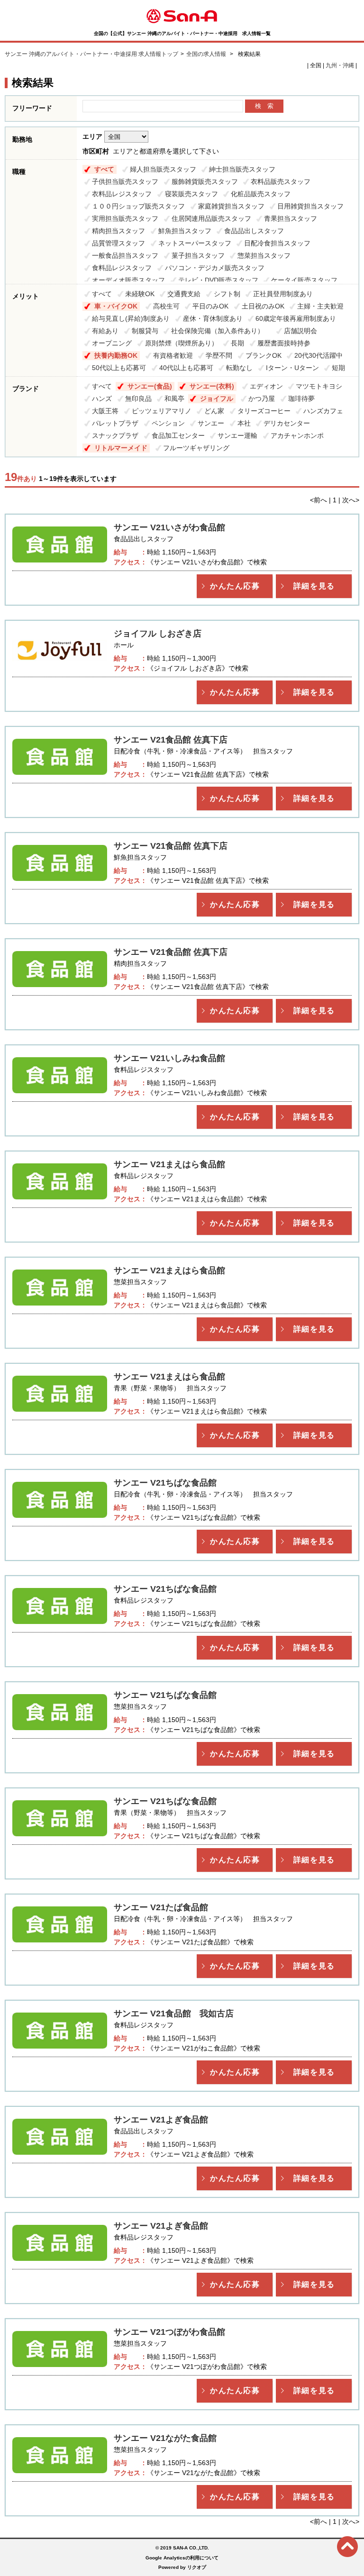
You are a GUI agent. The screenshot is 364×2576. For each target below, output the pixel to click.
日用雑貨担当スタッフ (310, 206)
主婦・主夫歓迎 (320, 306)
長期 (237, 343)
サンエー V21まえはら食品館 (169, 1164)
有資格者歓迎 (173, 355)
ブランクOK (264, 355)
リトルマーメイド (121, 448)
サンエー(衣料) (212, 386)
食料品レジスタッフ (122, 268)
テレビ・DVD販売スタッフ (218, 280)
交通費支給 (184, 294)
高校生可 (166, 306)
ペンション (168, 423)
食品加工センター (178, 435)
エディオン (266, 386)
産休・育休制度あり (213, 318)
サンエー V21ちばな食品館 (165, 1483)
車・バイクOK (116, 306)
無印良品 (138, 399)
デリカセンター (287, 423)
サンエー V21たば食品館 (161, 1907)
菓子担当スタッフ (198, 255)
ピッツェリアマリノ (162, 411)
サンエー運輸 (237, 435)
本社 (244, 423)
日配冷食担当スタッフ (277, 243)
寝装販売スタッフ (191, 194)
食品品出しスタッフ (254, 231)
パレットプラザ (115, 423)
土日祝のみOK (263, 306)
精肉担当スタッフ (118, 231)
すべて (104, 169)
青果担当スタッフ (291, 218)
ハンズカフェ (323, 411)
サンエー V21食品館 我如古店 (174, 2014)
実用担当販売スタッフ (125, 218)
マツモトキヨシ (319, 386)
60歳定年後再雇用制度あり (296, 318)
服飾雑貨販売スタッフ (205, 181)
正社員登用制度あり (283, 294)
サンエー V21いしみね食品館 (169, 1058)
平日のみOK (210, 306)
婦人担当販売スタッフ (163, 169)
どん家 (214, 411)
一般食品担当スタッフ (125, 255)
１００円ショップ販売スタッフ (138, 206)
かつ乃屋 (262, 399)
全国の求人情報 (207, 54)
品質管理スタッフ (118, 243)
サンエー (211, 423)
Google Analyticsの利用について (182, 2558)
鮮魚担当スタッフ (185, 231)
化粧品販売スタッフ (261, 194)
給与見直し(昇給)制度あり (131, 318)
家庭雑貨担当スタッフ (231, 206)
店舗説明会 (300, 331)
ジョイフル (217, 399)
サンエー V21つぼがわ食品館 (169, 2332)
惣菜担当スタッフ (264, 255)
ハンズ (102, 399)
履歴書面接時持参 (284, 343)
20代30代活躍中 (318, 355)
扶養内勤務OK (116, 355)
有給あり (105, 331)
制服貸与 (145, 331)
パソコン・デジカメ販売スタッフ (215, 268)
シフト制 (227, 294)
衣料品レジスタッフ (122, 194)
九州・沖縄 (340, 65)
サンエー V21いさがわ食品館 (169, 527)
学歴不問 (219, 355)
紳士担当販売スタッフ (242, 169)
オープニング (112, 343)
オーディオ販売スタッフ (128, 280)
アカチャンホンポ (297, 435)
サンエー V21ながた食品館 (165, 2438)
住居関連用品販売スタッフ (211, 218)
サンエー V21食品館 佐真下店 (171, 740)
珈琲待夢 (301, 399)
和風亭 (174, 399)
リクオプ (197, 2567)
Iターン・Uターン (292, 368)
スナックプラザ (115, 435)
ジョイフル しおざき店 (158, 634)
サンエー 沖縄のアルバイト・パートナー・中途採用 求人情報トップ (91, 54)
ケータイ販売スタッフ (304, 280)
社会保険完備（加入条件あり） (221, 331)
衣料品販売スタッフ (281, 181)
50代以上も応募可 (119, 368)
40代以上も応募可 (186, 368)
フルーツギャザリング (196, 448)
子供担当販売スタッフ (125, 181)
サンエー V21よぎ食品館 (161, 2120)
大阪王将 (105, 411)
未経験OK (140, 294)
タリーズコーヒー (264, 411)
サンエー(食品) (150, 386)
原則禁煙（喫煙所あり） (182, 343)
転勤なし (239, 368)
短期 (338, 368)
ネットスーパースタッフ (195, 243)
